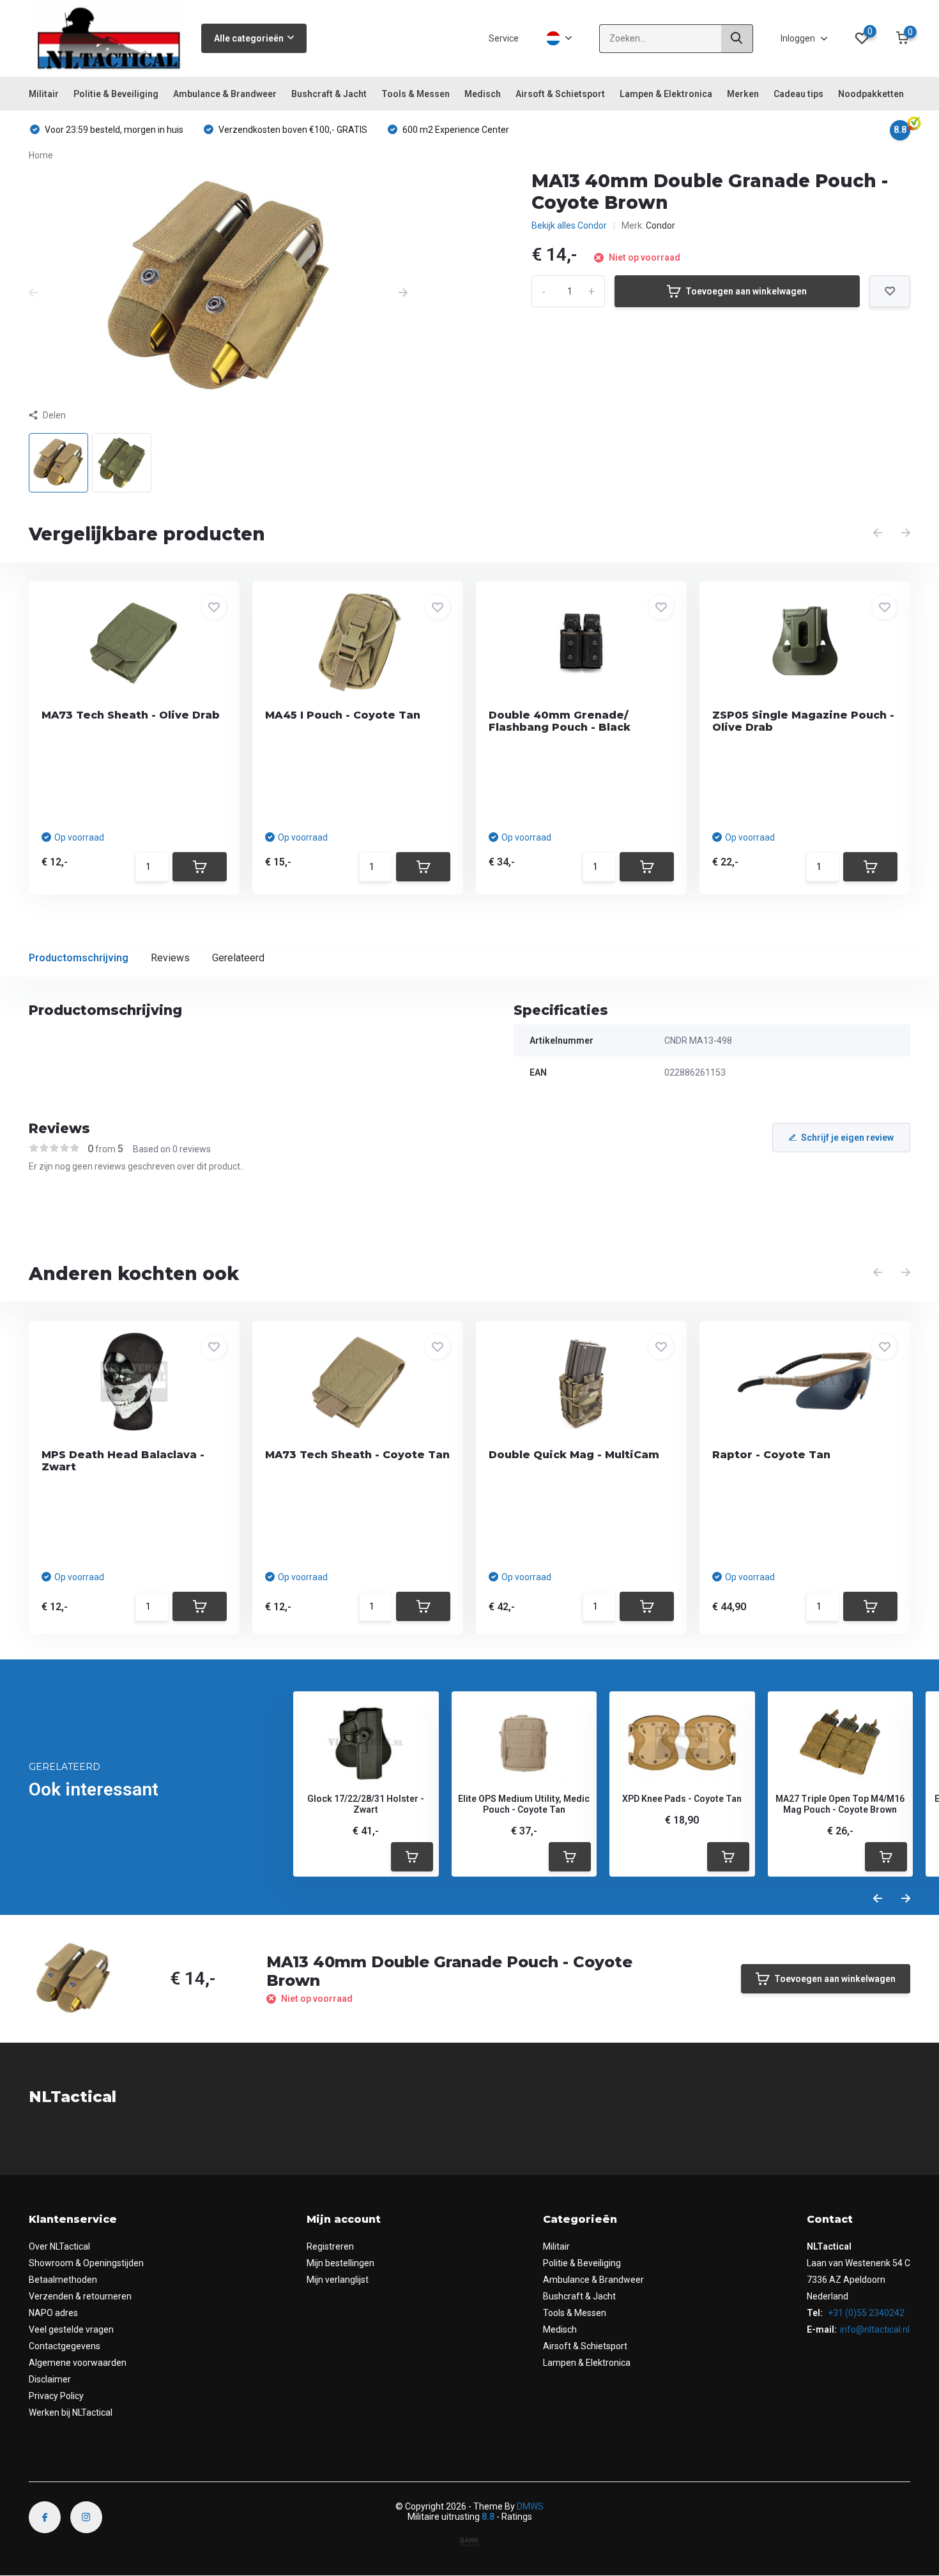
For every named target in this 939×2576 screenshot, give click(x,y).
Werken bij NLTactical (71, 2412)
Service (504, 38)
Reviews (170, 958)
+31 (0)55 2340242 (865, 2313)
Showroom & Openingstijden (86, 2263)
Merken (743, 94)
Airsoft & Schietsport (560, 94)
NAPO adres (53, 2313)
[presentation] (33, 293)
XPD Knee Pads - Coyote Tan (682, 1799)
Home (41, 155)
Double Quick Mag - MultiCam (574, 1455)
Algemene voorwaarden (78, 2363)
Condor (660, 225)
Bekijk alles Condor (569, 225)
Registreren (330, 2246)
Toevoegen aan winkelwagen (746, 291)
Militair (44, 94)
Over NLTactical (59, 2246)
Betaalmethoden (63, 2280)
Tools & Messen (416, 94)
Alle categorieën (249, 38)
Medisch (483, 94)
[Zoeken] (737, 39)
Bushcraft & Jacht (329, 94)
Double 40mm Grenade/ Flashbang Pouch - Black (560, 721)
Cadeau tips (798, 94)
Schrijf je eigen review (847, 1138)
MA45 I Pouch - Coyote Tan (343, 715)
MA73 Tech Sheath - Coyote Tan (357, 1455)
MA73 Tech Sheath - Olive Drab (131, 715)
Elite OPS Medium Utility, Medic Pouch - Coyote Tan (524, 1804)
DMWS (530, 2506)
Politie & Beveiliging (116, 94)
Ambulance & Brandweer (225, 94)
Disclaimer (50, 2379)
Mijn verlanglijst (338, 2280)
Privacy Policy (56, 2396)
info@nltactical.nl (875, 2329)
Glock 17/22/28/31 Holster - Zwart (366, 1804)
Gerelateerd (238, 958)
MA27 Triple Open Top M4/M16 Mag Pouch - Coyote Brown (840, 1804)
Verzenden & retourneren (80, 2296)
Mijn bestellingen (340, 2263)
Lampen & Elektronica (666, 94)
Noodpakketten (871, 94)
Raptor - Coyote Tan (771, 1455)
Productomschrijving (79, 958)
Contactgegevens (65, 2346)
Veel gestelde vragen (71, 2329)
